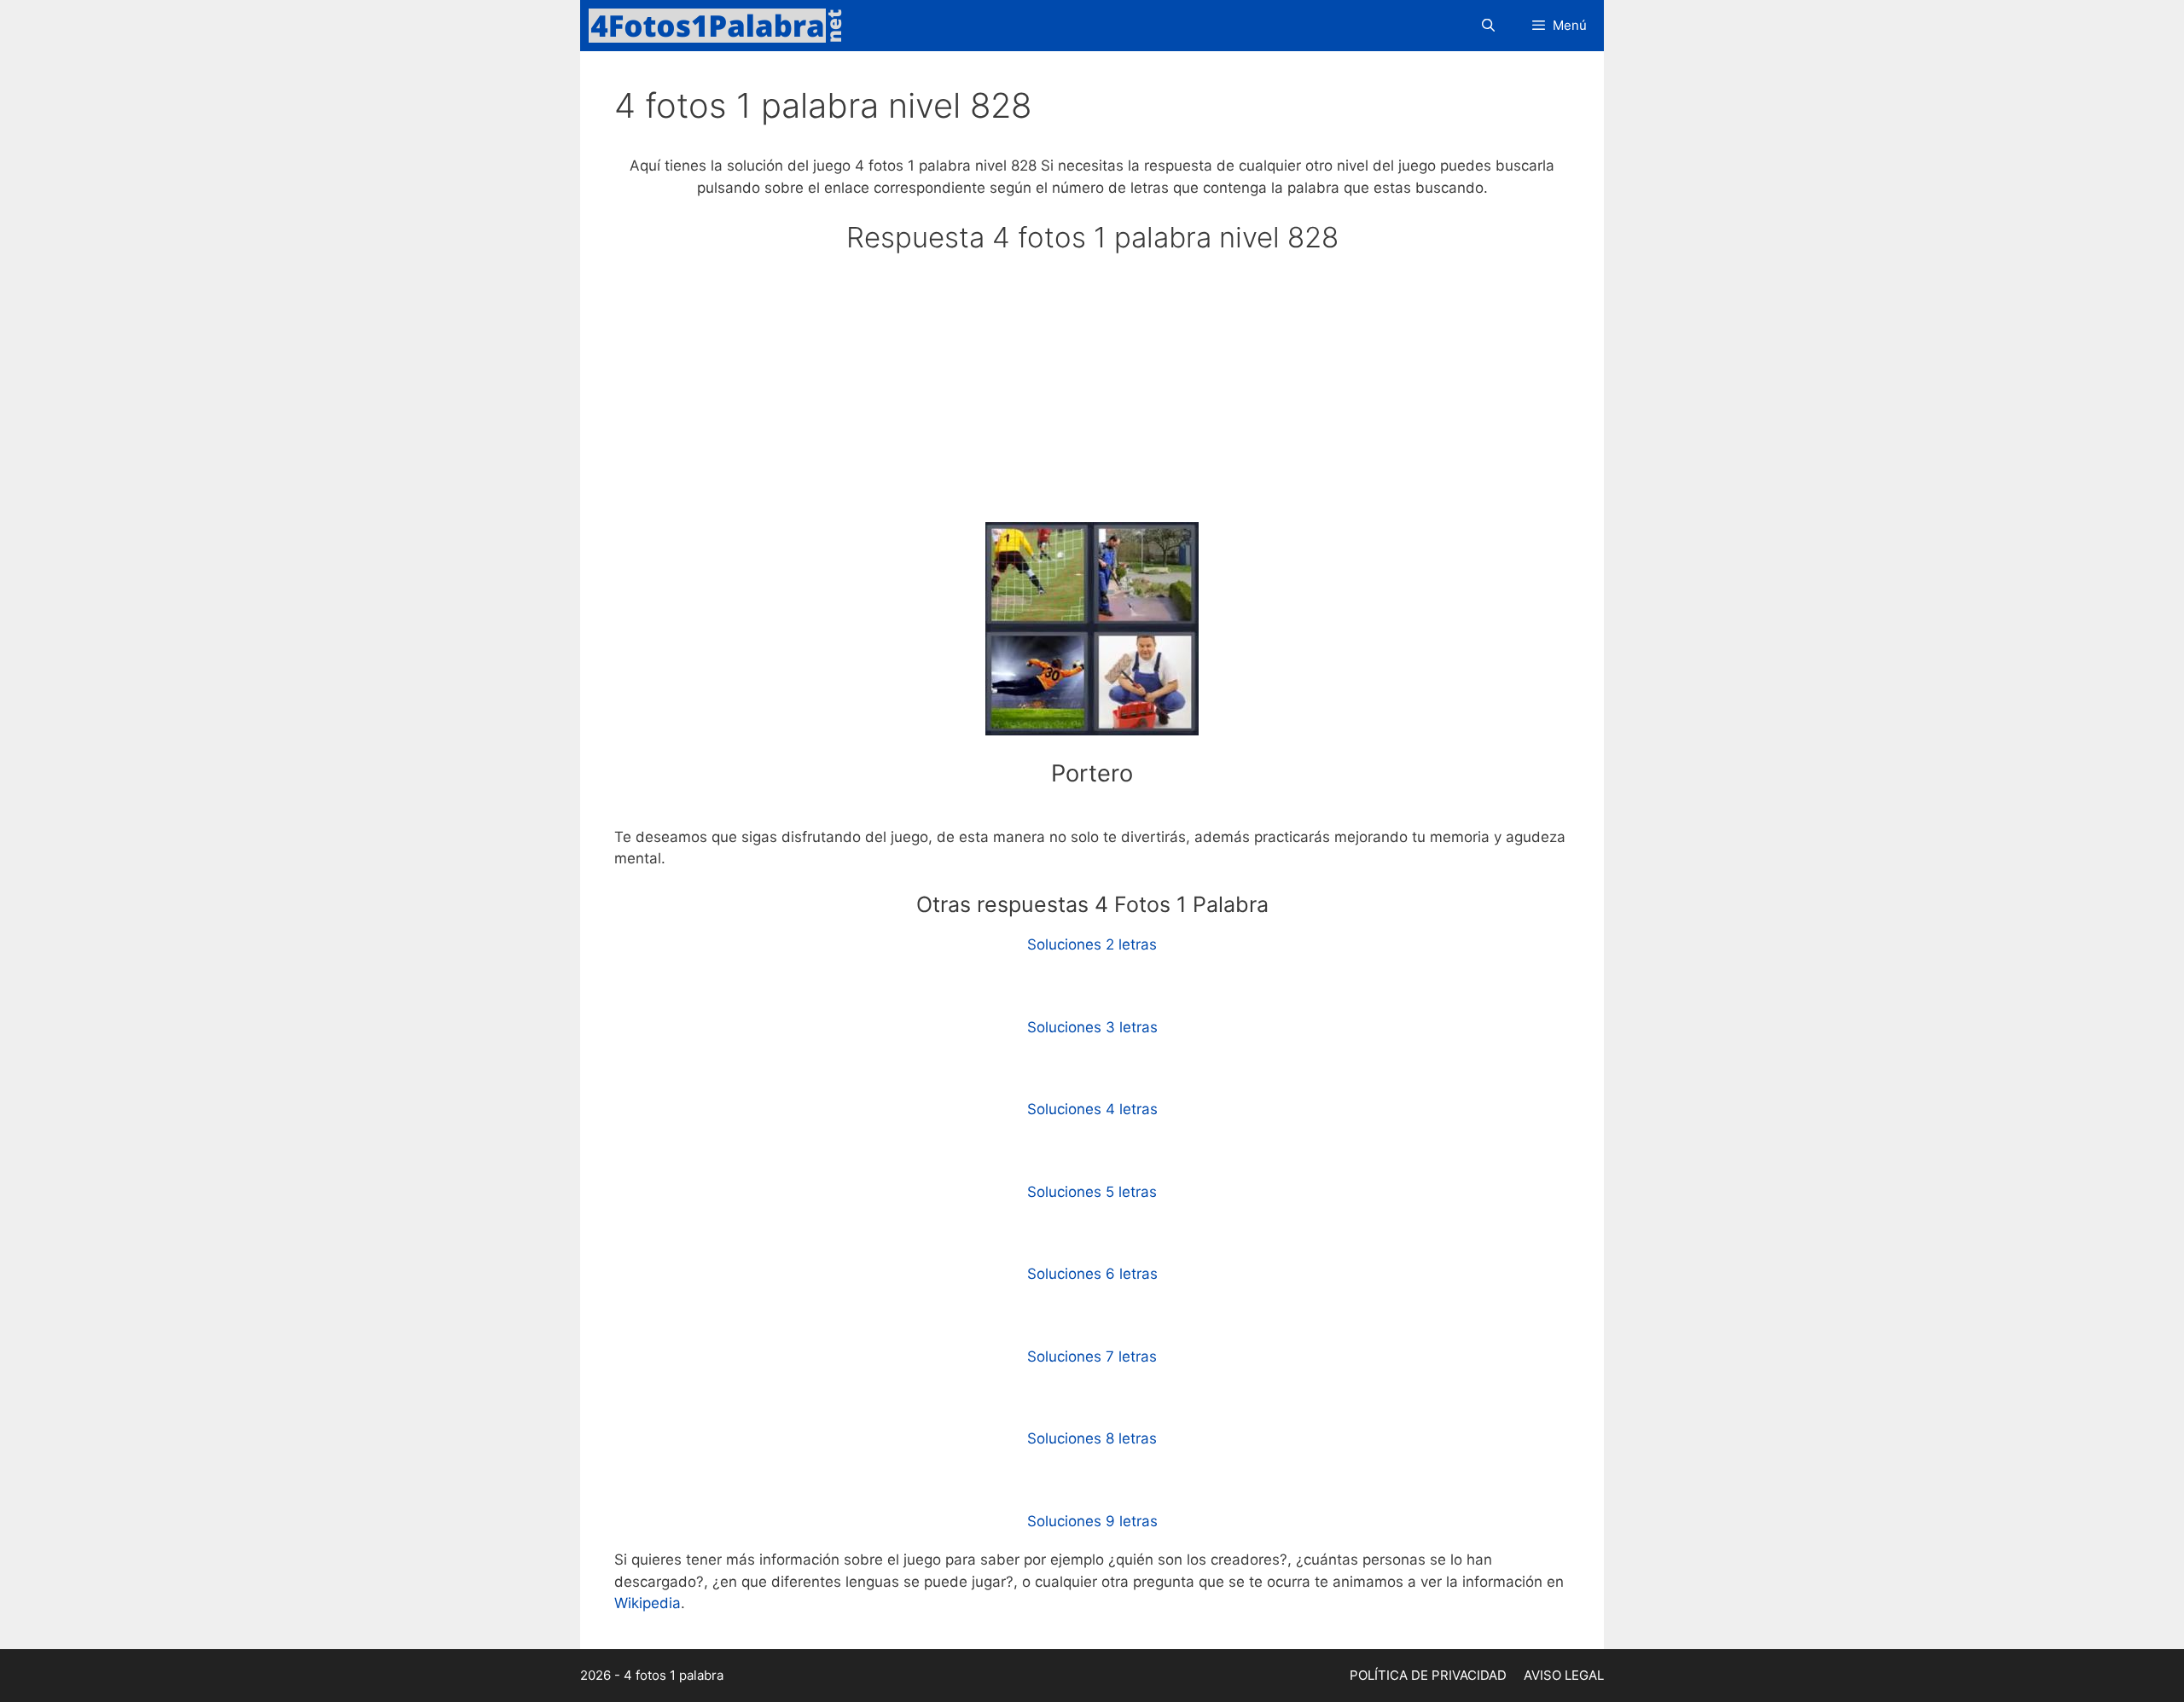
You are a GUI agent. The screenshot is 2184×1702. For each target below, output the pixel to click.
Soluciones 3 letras (1092, 1027)
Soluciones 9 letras (1092, 1521)
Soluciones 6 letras (1092, 1274)
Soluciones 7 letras (1092, 1356)
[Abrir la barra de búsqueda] (1487, 26)
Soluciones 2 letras (1092, 944)
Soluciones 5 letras (1092, 1192)
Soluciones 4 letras (1092, 1109)
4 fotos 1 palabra (674, 1675)
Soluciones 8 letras (1092, 1438)
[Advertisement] (1092, 396)
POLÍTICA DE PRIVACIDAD (1428, 1675)
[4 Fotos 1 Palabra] (721, 26)
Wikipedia (648, 1603)
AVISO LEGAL (1564, 1675)
